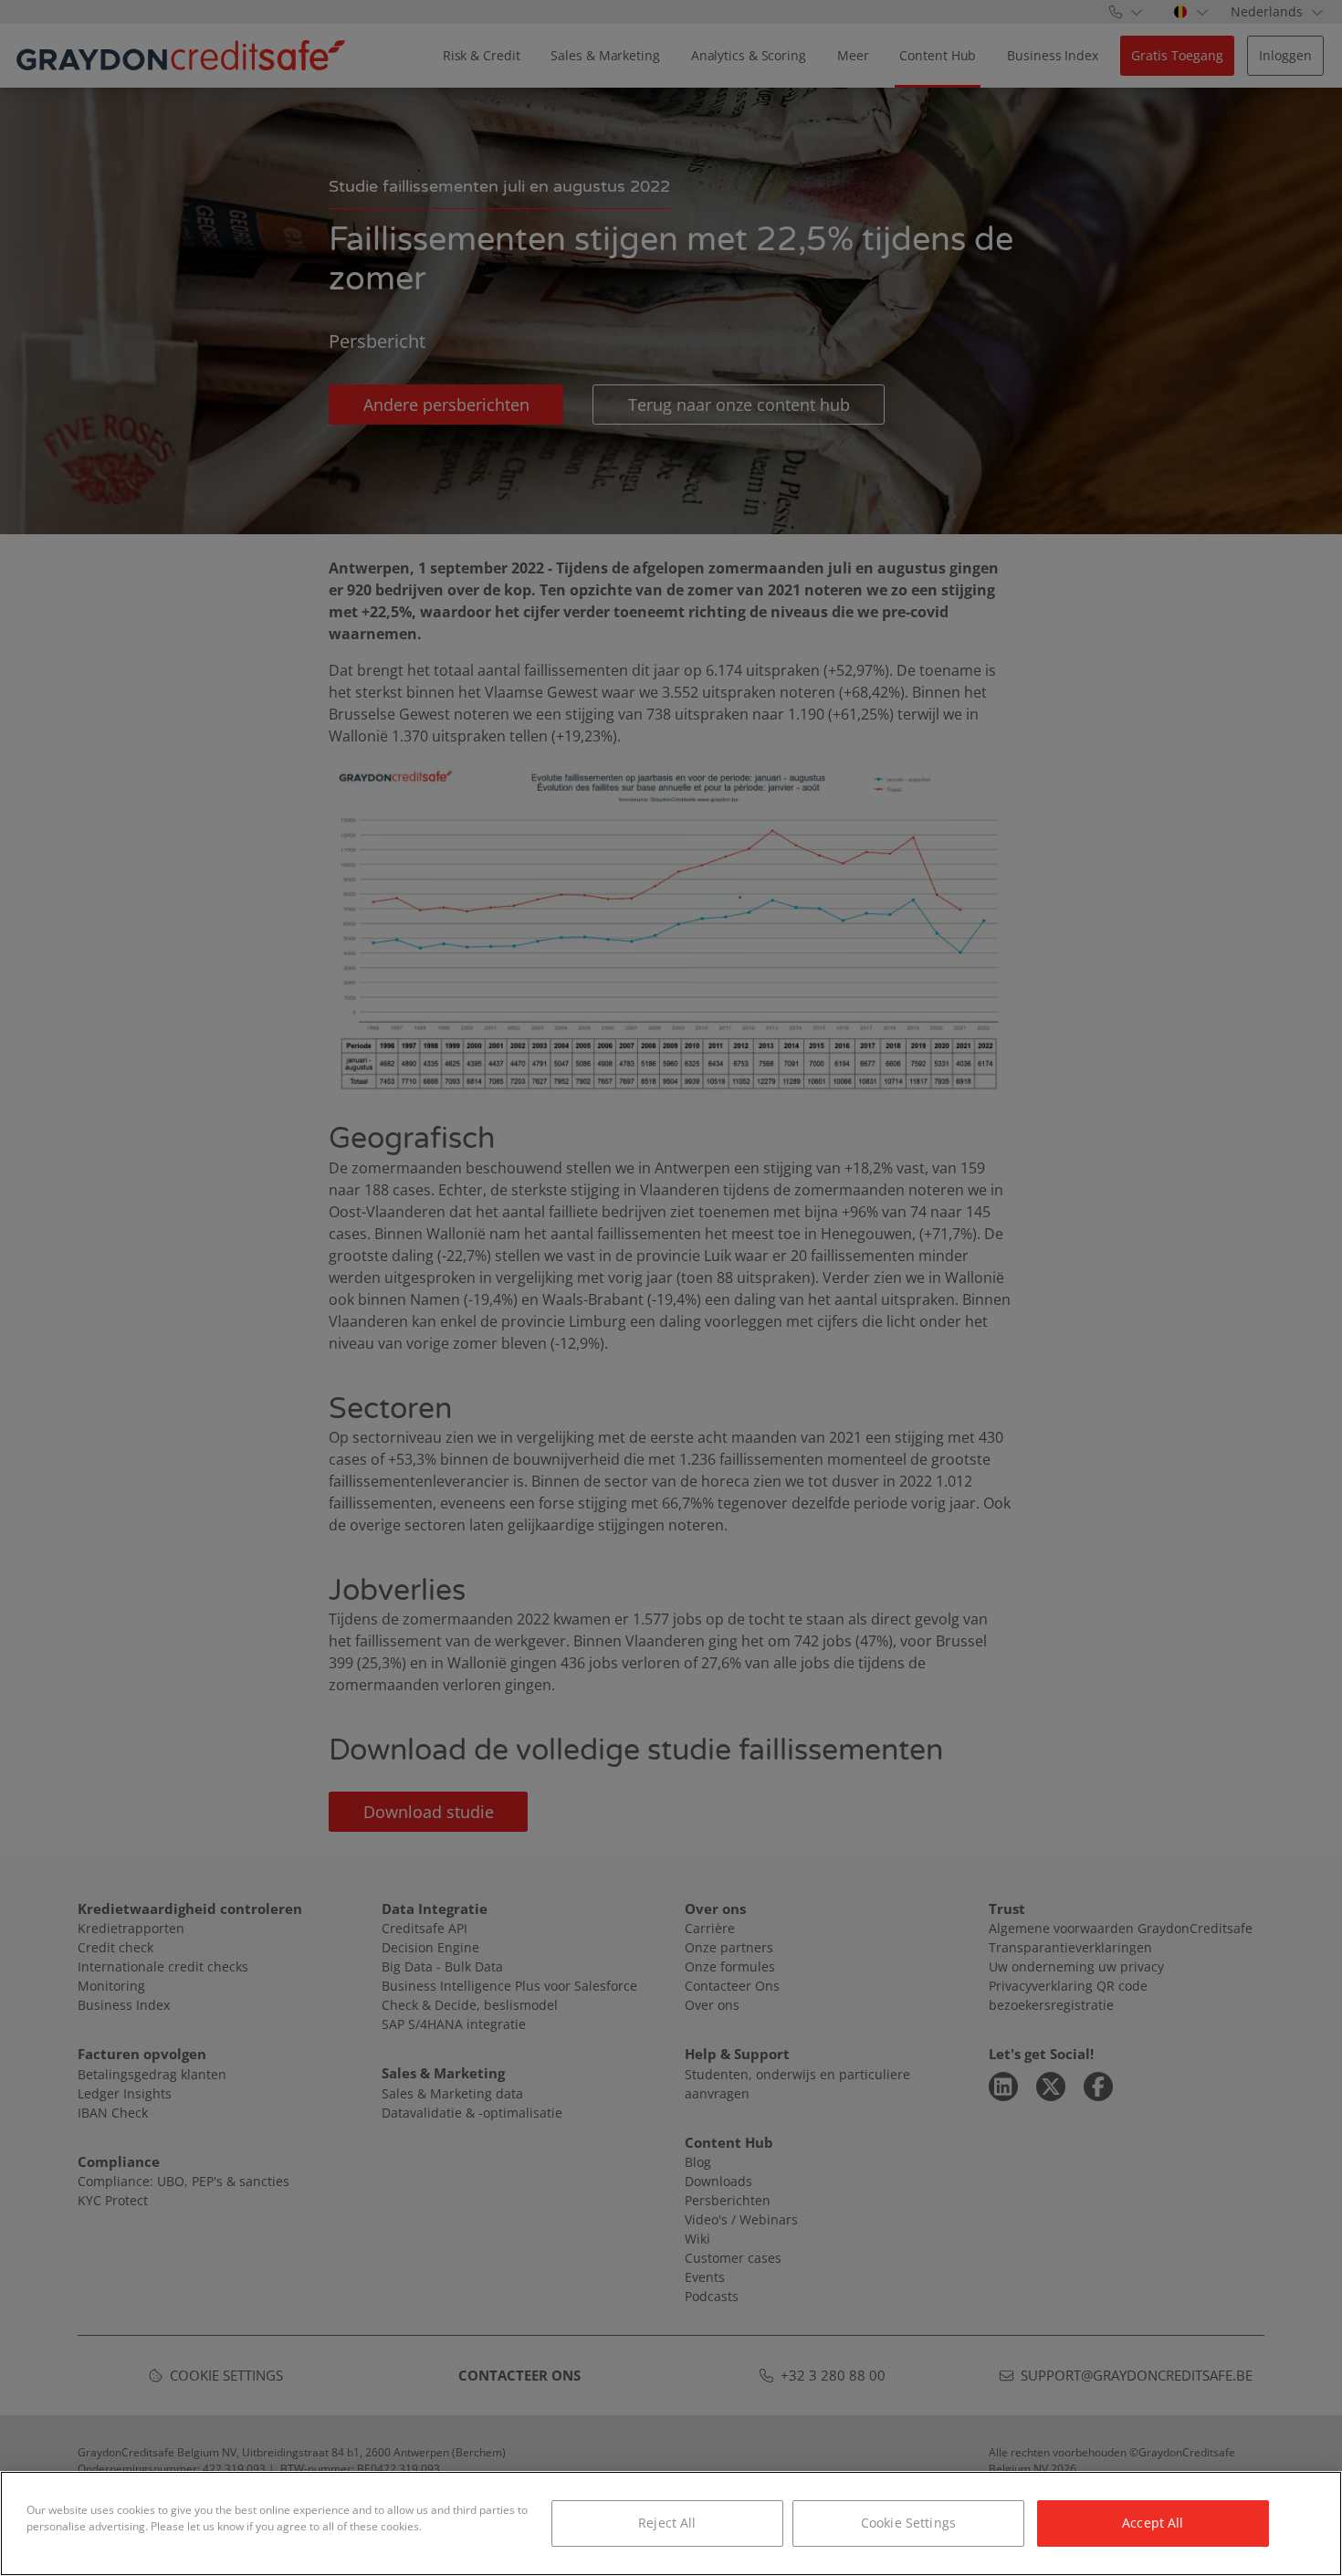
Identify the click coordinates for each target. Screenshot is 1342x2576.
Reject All (667, 2523)
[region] (671, 2523)
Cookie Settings (908, 2523)
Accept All (1153, 2523)
